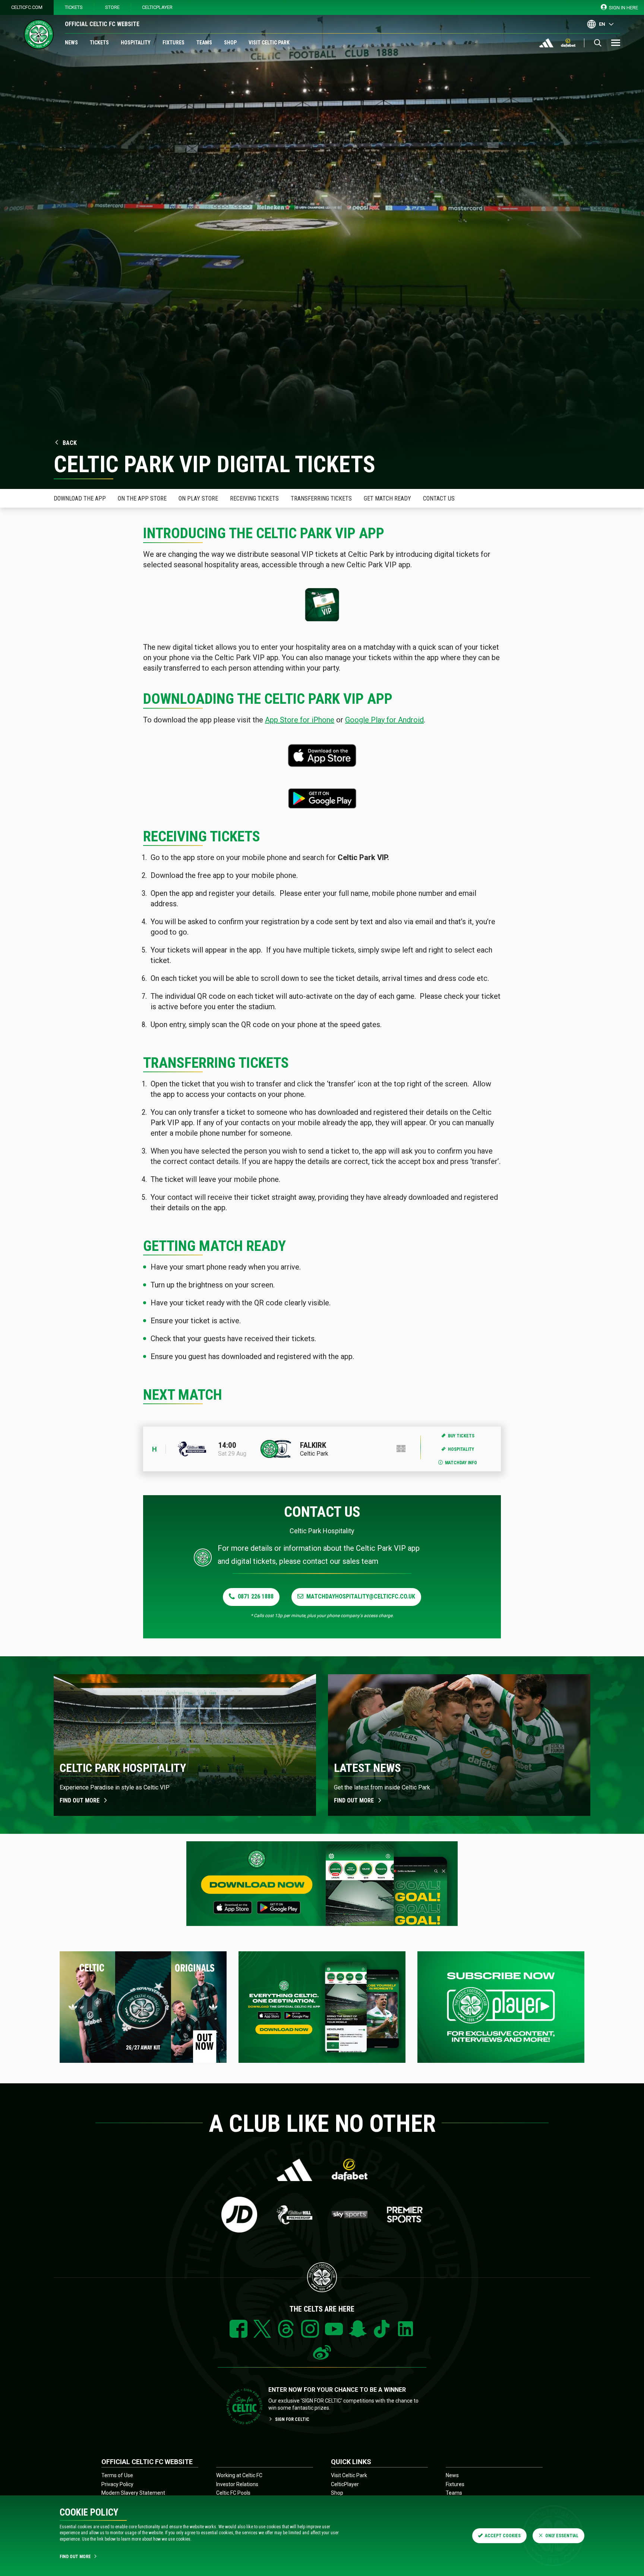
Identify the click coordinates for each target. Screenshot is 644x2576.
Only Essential (562, 2536)
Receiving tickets (254, 498)
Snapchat (358, 2329)
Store (112, 7)
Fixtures (173, 43)
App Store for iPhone (300, 720)
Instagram (310, 2329)
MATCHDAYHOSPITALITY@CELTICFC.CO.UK (361, 1596)
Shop (230, 43)
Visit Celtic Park (269, 43)
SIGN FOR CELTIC (292, 2419)
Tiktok (382, 2329)
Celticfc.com (27, 7)
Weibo (322, 2353)
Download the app (80, 498)
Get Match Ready (387, 498)
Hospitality (136, 43)
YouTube (334, 2329)
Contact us (439, 498)
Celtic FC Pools (233, 2493)
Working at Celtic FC (239, 2475)
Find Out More (75, 2557)
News (71, 43)
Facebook (239, 2329)
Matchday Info (461, 1463)
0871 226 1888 (256, 1596)
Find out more (80, 1800)
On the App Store (142, 498)
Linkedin (405, 2329)
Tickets (74, 7)
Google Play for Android (384, 720)
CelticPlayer (157, 7)
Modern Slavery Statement (133, 2493)
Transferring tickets (321, 498)
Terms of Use (117, 2475)
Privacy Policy (117, 2484)
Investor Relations (237, 2484)
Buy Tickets (461, 1436)
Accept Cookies (503, 2536)
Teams (204, 43)
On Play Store (198, 498)
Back (70, 443)
